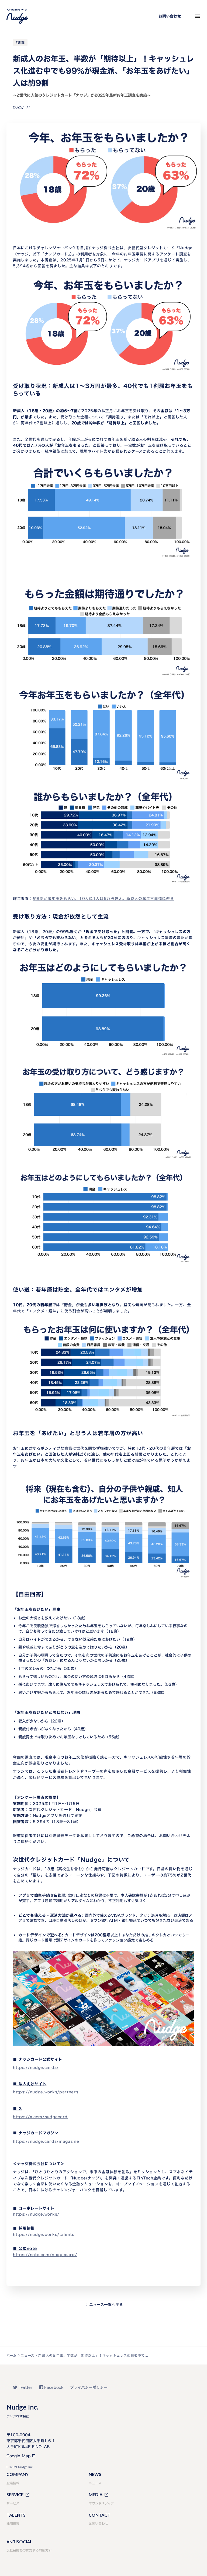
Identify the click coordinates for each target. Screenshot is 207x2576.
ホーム (12, 2355)
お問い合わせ (170, 16)
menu (197, 16)
